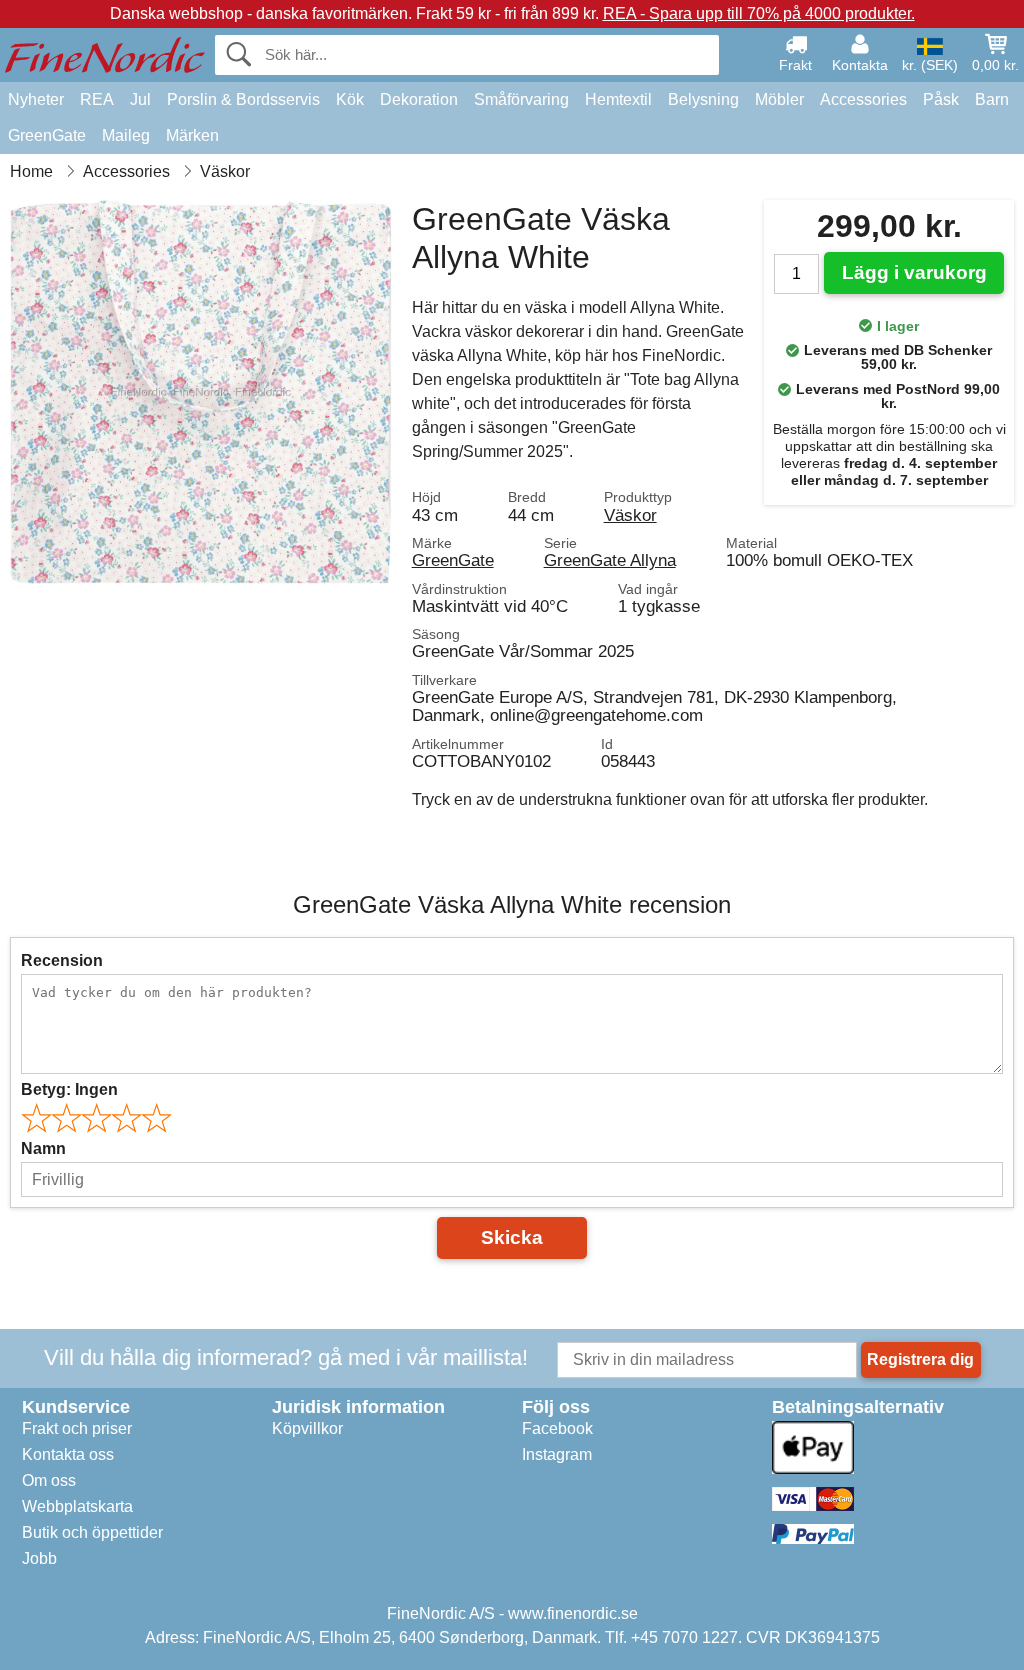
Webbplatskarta (77, 1506)
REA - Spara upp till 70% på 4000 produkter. (759, 13)
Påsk (941, 99)
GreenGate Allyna (610, 560)
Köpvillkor (307, 1428)
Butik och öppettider (92, 1532)
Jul (140, 99)
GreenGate (47, 135)
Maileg (126, 135)
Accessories (863, 99)
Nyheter (36, 99)
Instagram (557, 1454)
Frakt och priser (77, 1428)
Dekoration (419, 99)
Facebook (557, 1428)
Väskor (630, 515)
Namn (43, 1148)
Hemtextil (618, 99)
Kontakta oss (68, 1454)
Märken (192, 135)
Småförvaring (521, 99)
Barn (992, 99)
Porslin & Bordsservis (243, 99)
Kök (350, 99)
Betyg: (69, 1089)
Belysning (703, 99)
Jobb (39, 1558)
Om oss (49, 1480)
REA (97, 99)
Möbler (779, 99)
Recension (62, 960)
